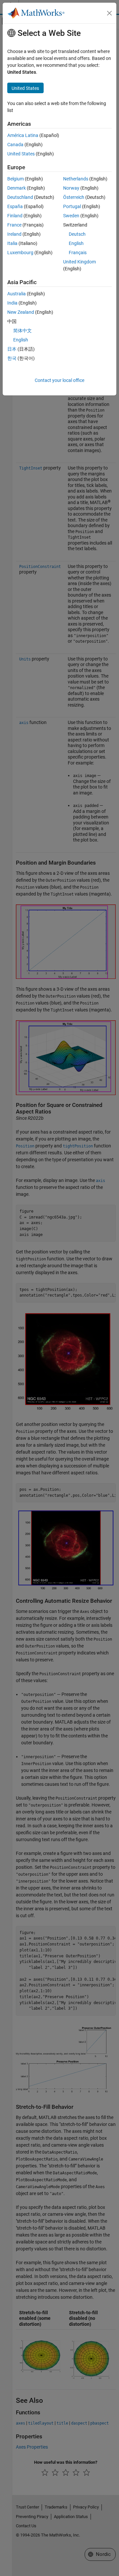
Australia (17, 294)
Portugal (72, 206)
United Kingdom (79, 262)
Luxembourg (20, 253)
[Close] (109, 13)
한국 (12, 358)
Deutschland (20, 197)
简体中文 (22, 331)
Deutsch (77, 234)
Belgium (16, 179)
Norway (71, 188)
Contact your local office (59, 380)
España (15, 206)
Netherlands (76, 179)
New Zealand (21, 312)
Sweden (71, 216)
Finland (15, 216)
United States (21, 154)
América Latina (23, 135)
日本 (12, 349)
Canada (15, 145)
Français (78, 253)
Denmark (17, 188)
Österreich (74, 197)
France (14, 225)
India (12, 303)
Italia (12, 243)
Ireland (14, 234)
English (76, 243)
